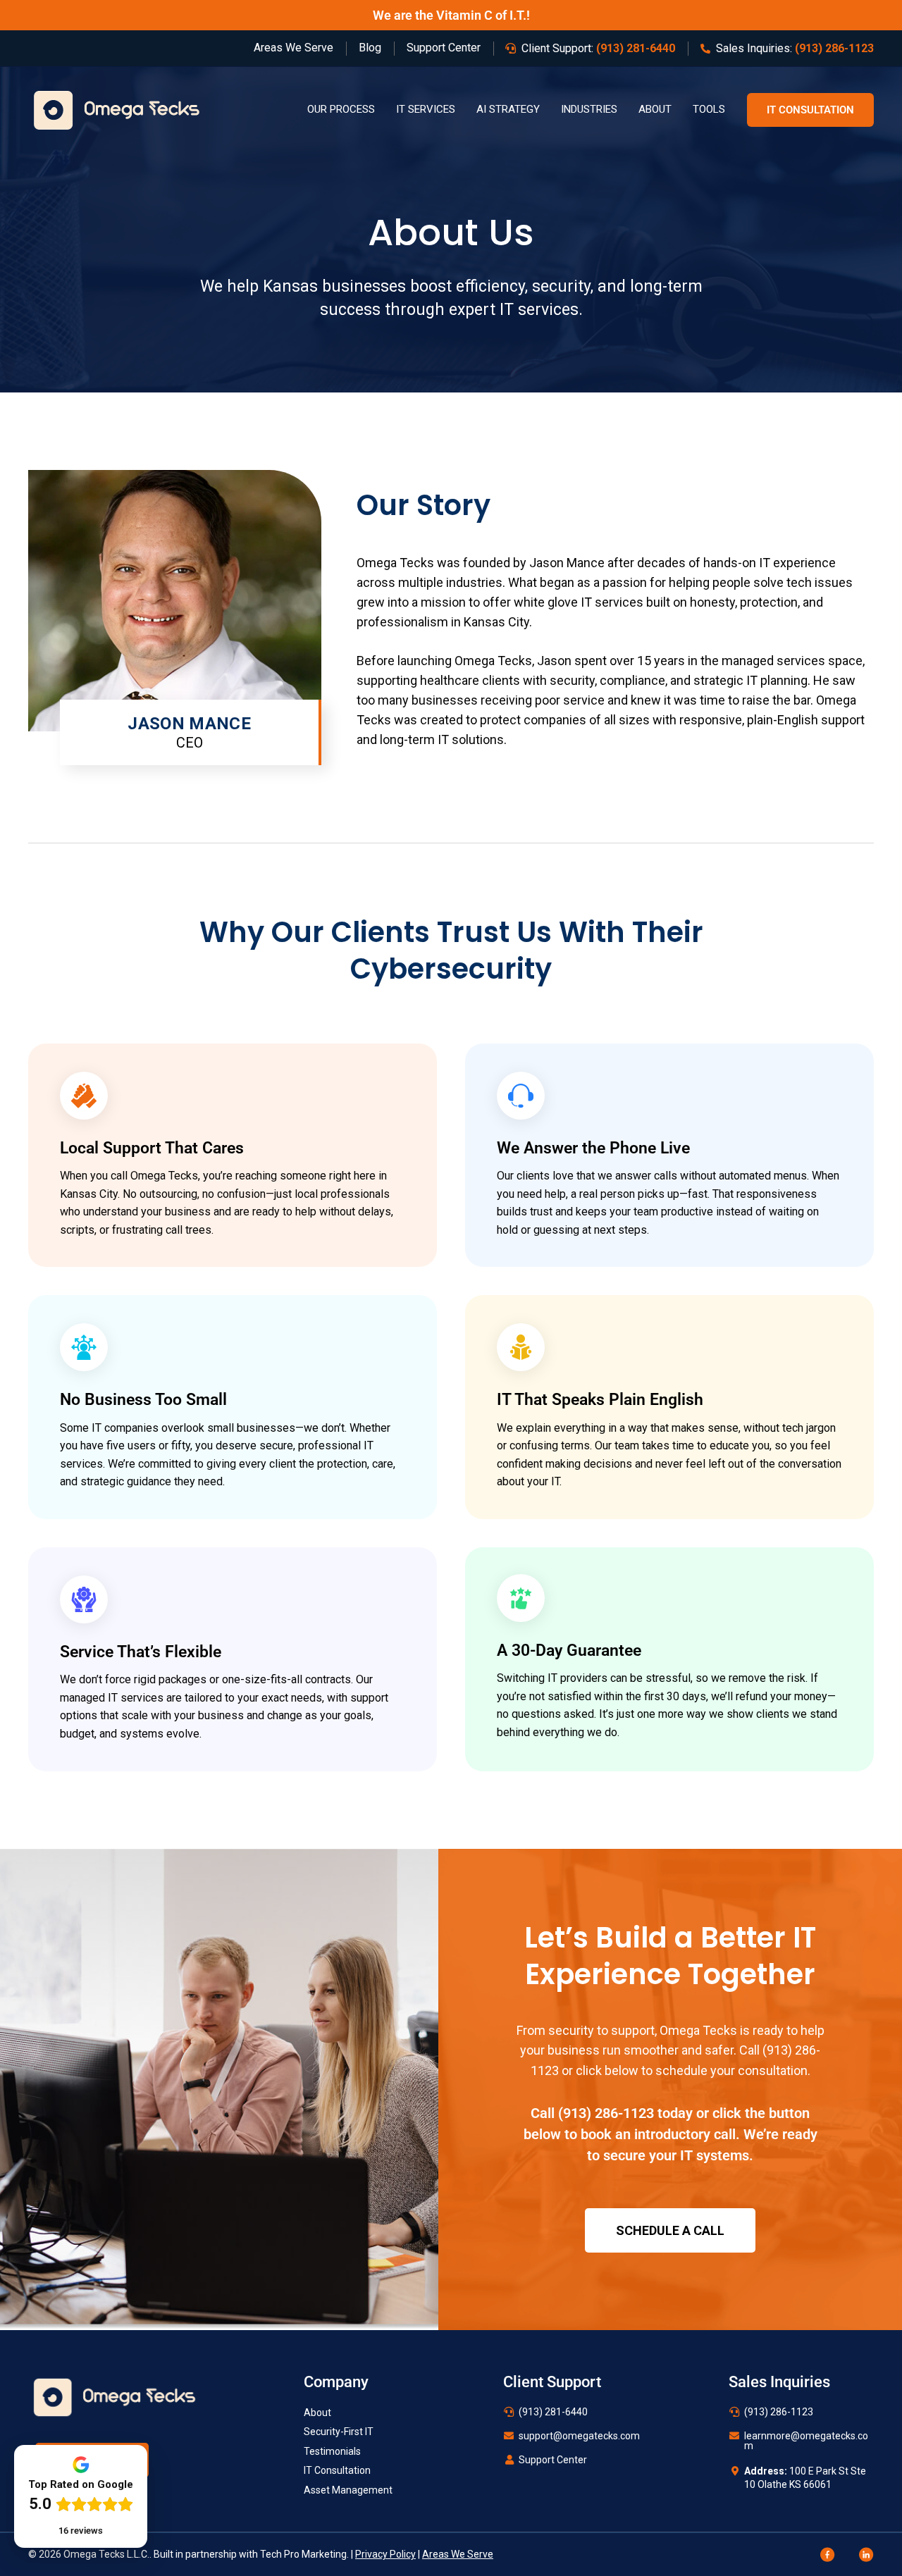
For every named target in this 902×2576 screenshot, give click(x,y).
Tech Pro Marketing (303, 2554)
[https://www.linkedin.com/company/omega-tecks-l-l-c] (866, 2553)
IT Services (426, 109)
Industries (589, 109)
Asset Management (348, 2490)
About (655, 109)
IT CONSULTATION (810, 110)
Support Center (553, 2460)
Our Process (341, 109)
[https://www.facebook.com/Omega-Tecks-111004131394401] (828, 2553)
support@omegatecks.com (579, 2436)
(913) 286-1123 (606, 2113)
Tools (709, 109)
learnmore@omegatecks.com (806, 2441)
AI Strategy (508, 109)
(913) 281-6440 (553, 2412)
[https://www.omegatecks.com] (117, 109)
